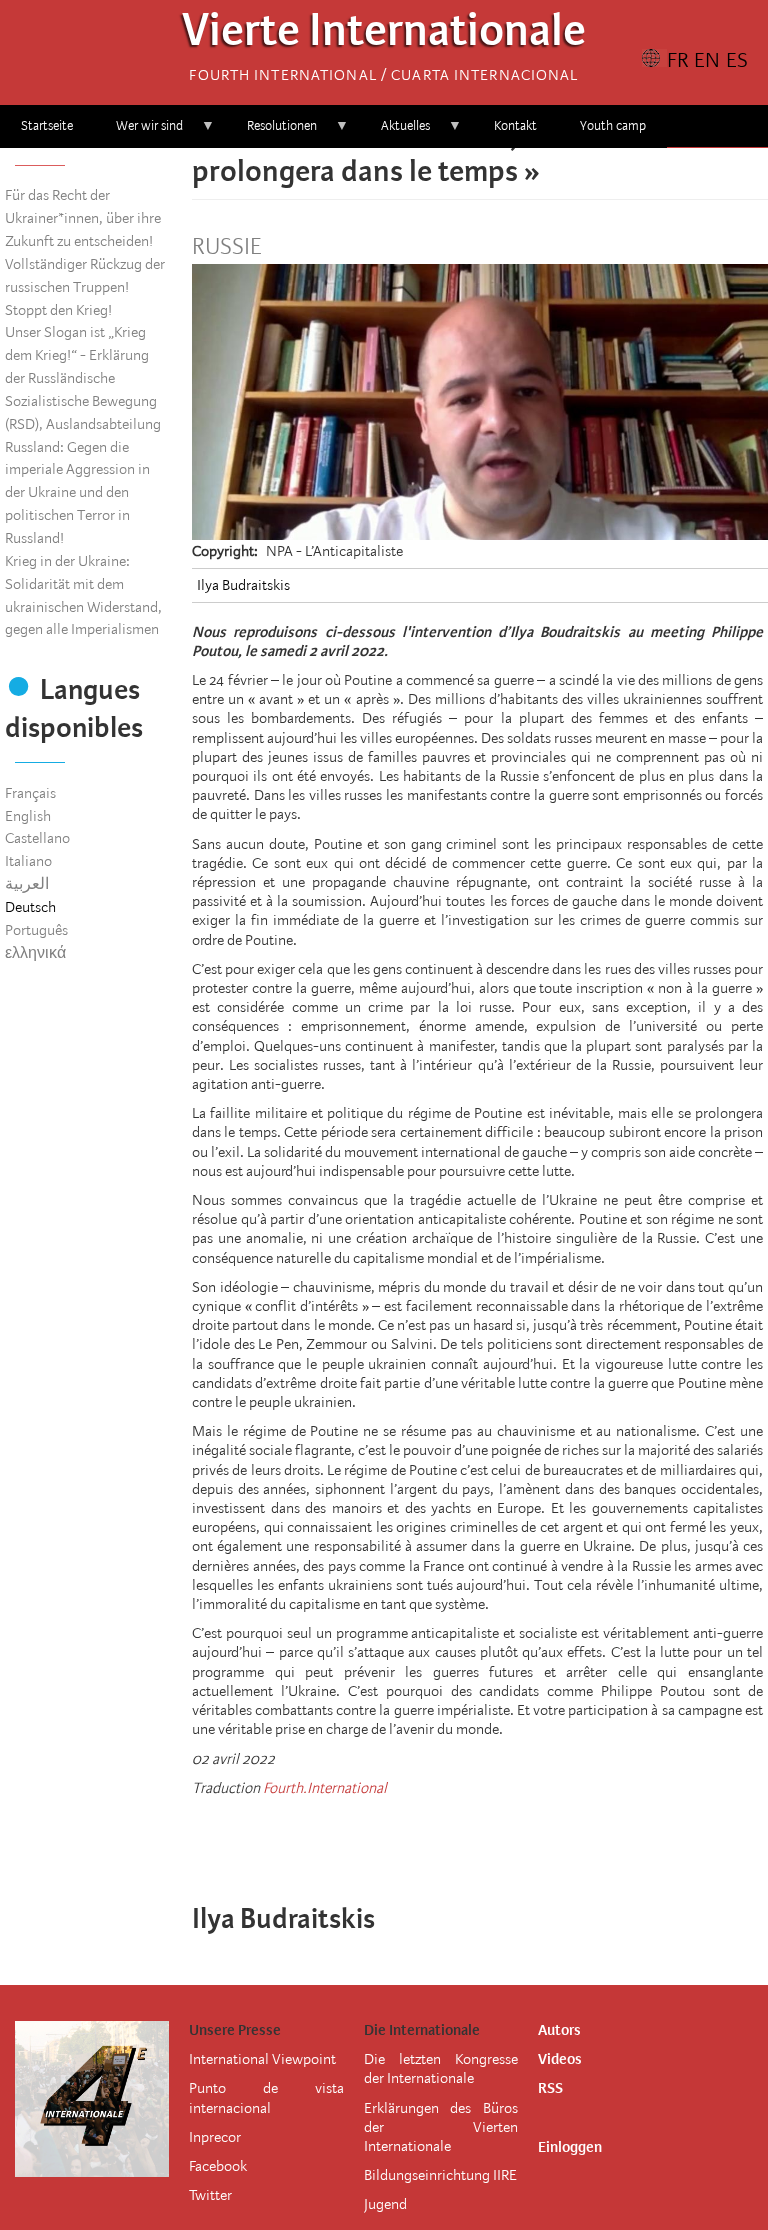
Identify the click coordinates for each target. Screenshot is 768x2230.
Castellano (37, 838)
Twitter (210, 2195)
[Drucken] (522, 1840)
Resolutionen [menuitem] (271, 132)
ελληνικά (35, 953)
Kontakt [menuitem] (515, 125)
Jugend (385, 2204)
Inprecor (215, 2137)
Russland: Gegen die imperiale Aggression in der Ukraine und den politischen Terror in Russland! (77, 492)
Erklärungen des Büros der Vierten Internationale (441, 2127)
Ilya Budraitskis (243, 585)
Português (36, 930)
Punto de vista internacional (266, 2097)
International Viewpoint (262, 2059)
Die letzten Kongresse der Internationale (441, 2068)
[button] (550, 1840)
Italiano (28, 861)
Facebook (218, 2166)
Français (30, 793)
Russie (226, 247)
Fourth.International (325, 1788)
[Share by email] (494, 1840)
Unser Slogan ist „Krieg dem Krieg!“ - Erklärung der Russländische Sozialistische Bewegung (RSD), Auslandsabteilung (83, 377)
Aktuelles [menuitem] (395, 132)
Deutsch (30, 907)
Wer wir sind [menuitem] (139, 132)
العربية (27, 884)
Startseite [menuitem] (47, 125)
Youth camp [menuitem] (613, 125)
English (28, 816)
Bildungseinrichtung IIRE (440, 2175)
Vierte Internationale (384, 35)
